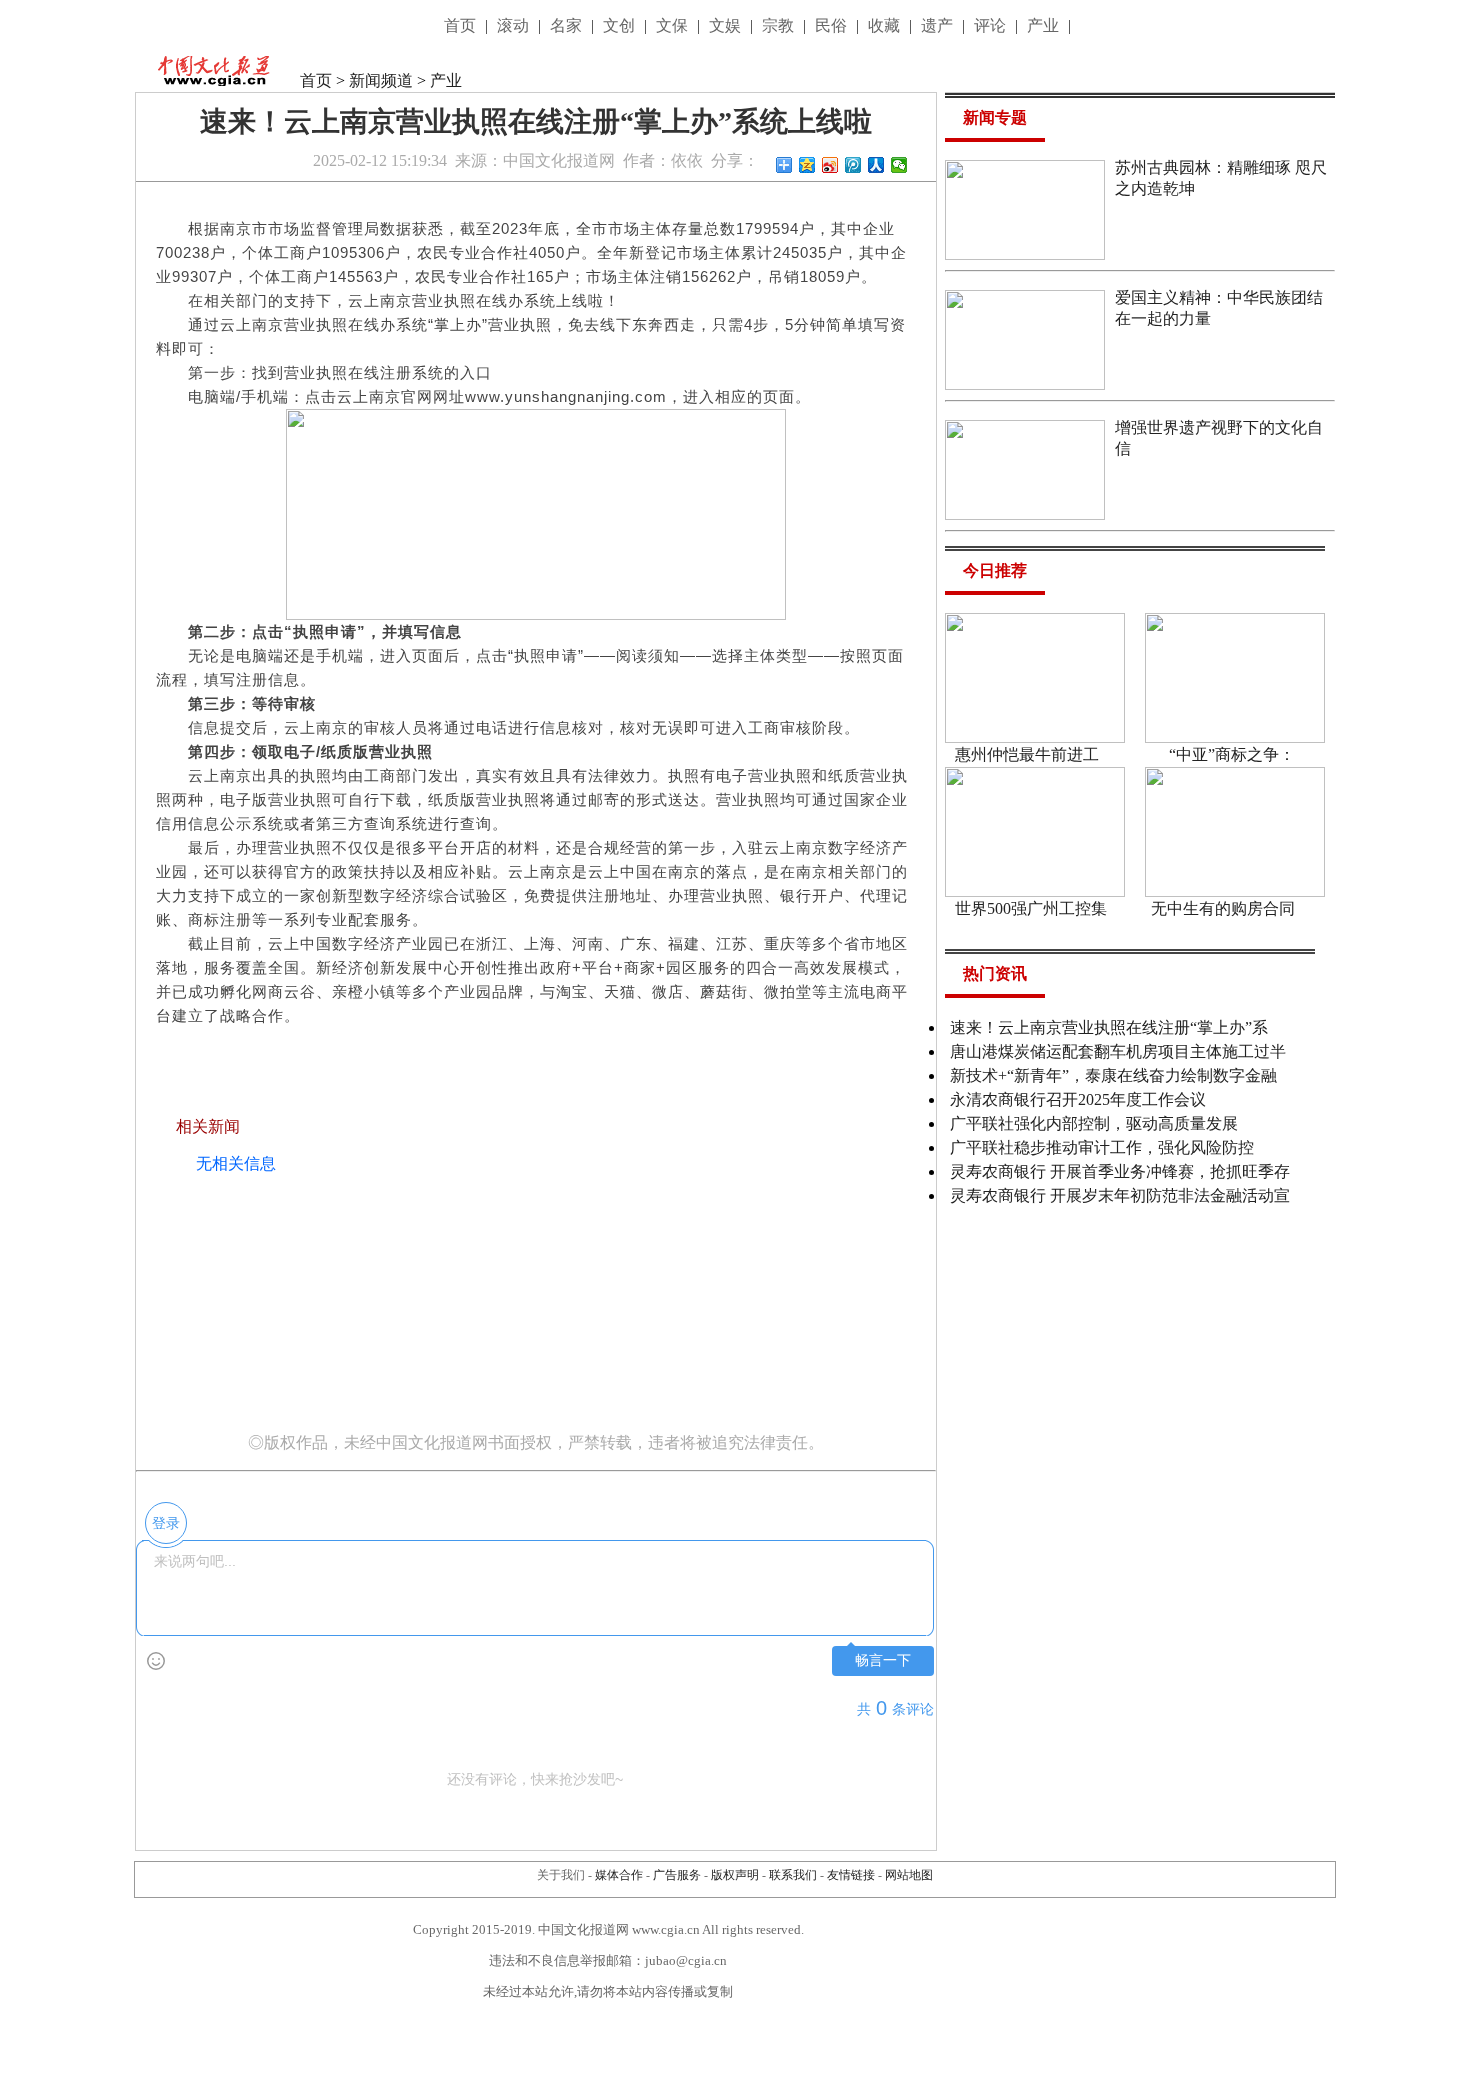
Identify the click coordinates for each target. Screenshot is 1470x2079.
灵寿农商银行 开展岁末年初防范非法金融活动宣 (1120, 1195)
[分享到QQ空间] (807, 165)
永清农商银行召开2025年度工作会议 (1078, 1099)
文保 (674, 25)
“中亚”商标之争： (1232, 754)
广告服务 (677, 1875)
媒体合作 (619, 1875)
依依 (687, 160)
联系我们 (793, 1875)
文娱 (727, 25)
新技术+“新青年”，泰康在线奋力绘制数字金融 (1113, 1075)
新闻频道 (381, 80)
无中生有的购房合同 (1223, 908)
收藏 (886, 25)
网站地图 (909, 1875)
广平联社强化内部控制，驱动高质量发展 (1094, 1123)
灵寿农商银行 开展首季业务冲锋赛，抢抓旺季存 (1120, 1171)
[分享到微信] (899, 165)
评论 (992, 25)
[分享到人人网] (876, 165)
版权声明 (735, 1875)
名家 (568, 25)
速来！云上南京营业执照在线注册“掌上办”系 (1109, 1027)
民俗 (833, 25)
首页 (462, 25)
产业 (1045, 25)
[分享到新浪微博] (830, 165)
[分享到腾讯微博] (853, 165)
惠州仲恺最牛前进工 (1027, 754)
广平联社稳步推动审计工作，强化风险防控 (1102, 1147)
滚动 (515, 25)
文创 (621, 25)
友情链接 (851, 1875)
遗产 (939, 25)
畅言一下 (883, 1660)
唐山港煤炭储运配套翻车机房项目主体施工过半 (1118, 1051)
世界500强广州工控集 (1031, 908)
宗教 (780, 25)
